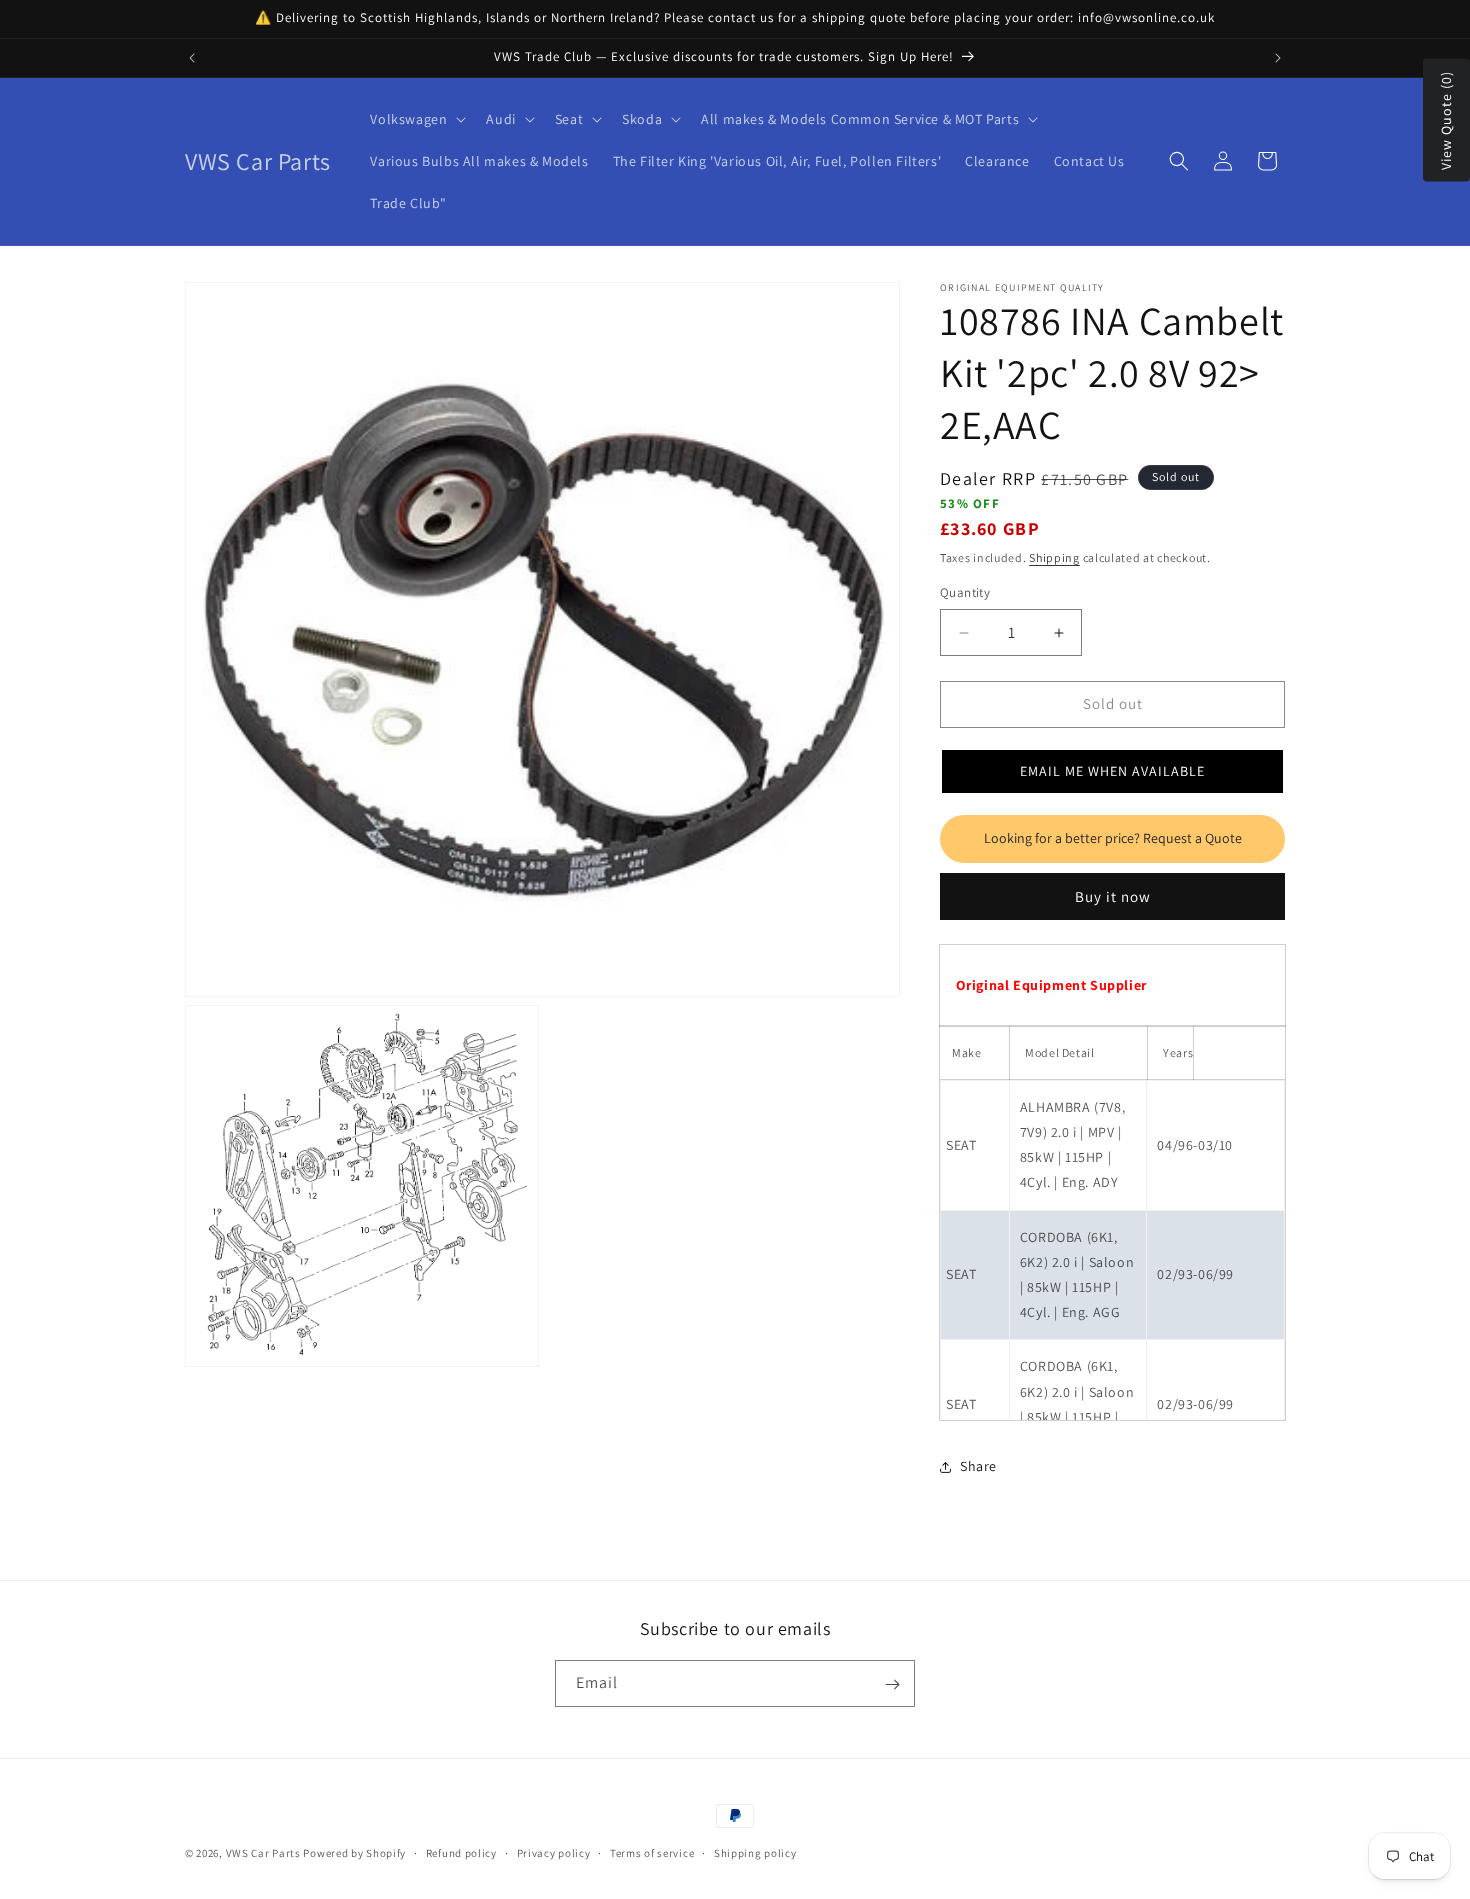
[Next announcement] (1278, 58)
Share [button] (978, 1467)
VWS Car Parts (263, 1853)
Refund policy (461, 1852)
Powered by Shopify (354, 1853)
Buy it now (1113, 896)
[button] (416, 119)
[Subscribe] (892, 1684)
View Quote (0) (1446, 120)
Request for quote (1112, 839)
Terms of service (652, 1852)
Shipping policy (755, 1852)
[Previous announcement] (192, 58)
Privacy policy (554, 1852)
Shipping (1054, 557)
